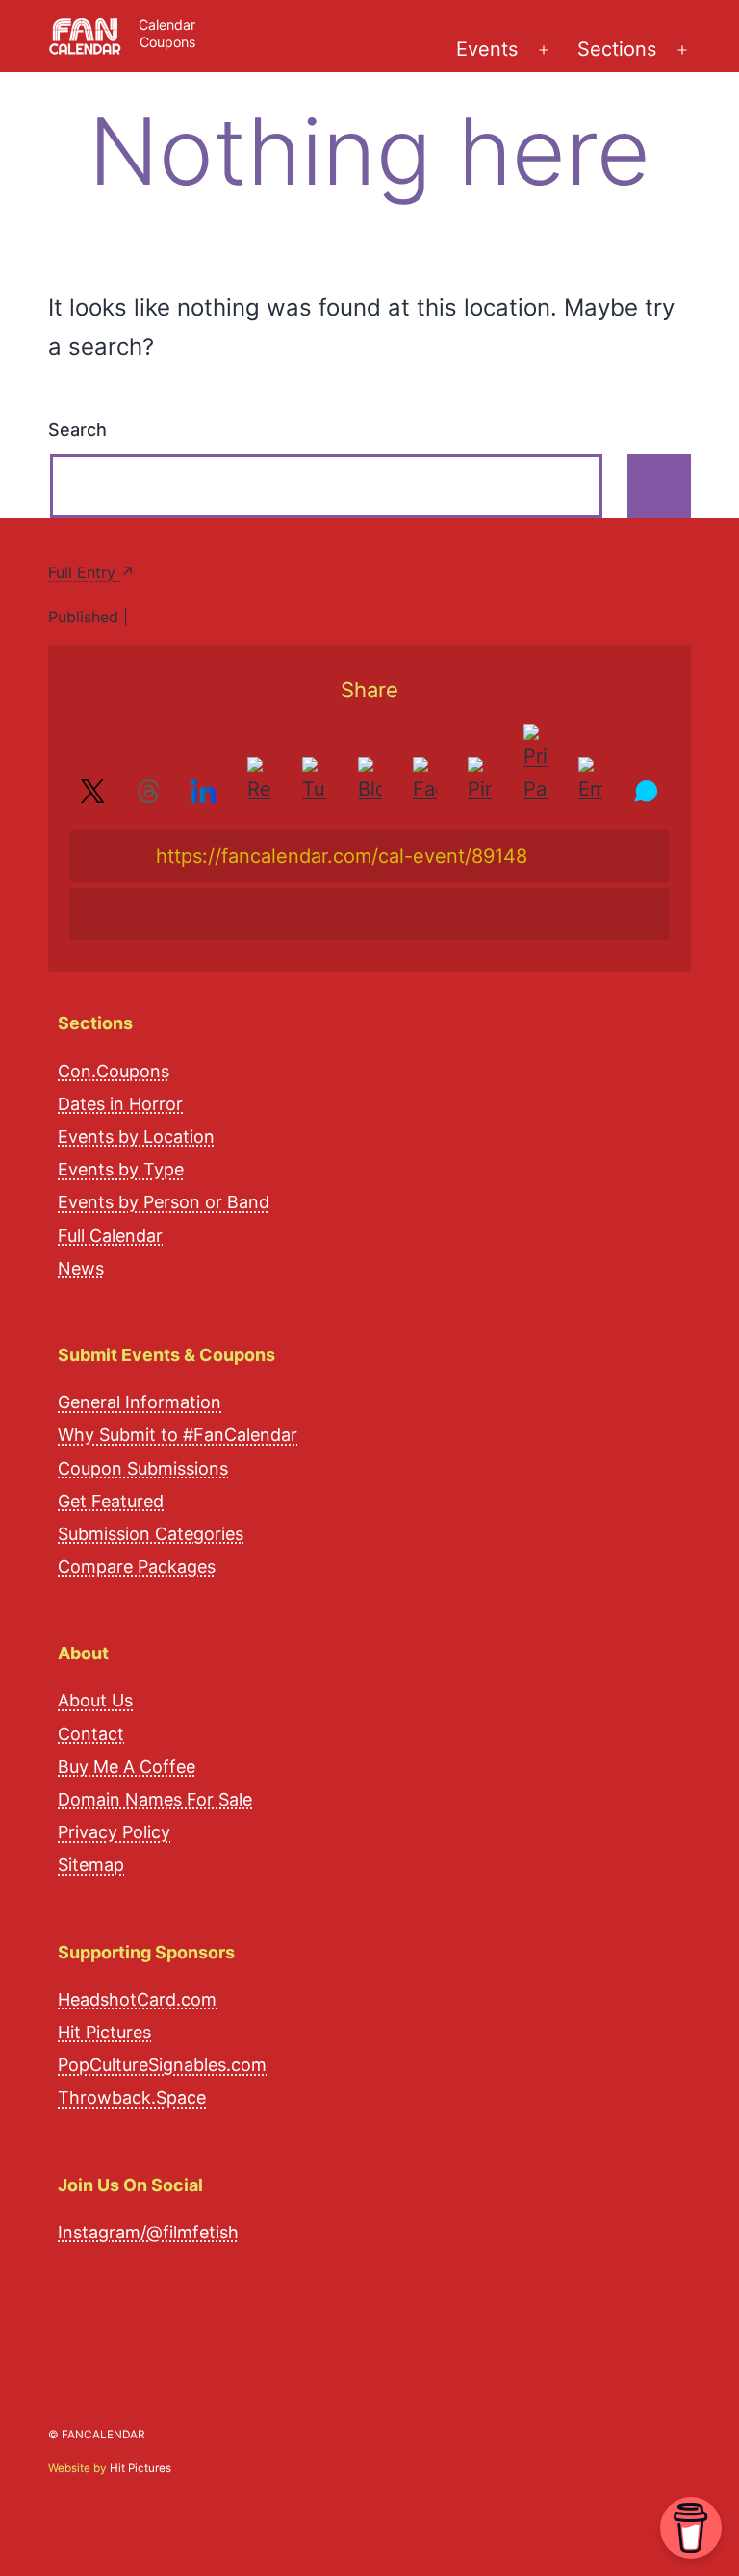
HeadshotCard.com (137, 1999)
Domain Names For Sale (155, 1799)
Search (77, 429)
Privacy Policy (114, 1832)
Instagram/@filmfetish (148, 2232)
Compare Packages (137, 1566)
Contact (91, 1734)
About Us (95, 1700)
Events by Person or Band (164, 1202)
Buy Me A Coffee (127, 1767)
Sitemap (91, 1865)
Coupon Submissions (143, 1468)
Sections (617, 49)
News (81, 1268)
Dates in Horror (120, 1104)
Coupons (167, 42)
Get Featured (111, 1501)
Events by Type (121, 1169)
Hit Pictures (104, 2032)
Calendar (167, 25)
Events (487, 49)
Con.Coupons (114, 1071)
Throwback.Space (132, 2097)
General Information (140, 1402)
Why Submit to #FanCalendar (178, 1435)
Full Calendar (110, 1236)
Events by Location (136, 1136)
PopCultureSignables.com (162, 2065)
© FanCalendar (96, 2435)
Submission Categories (151, 1534)
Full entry (84, 572)
